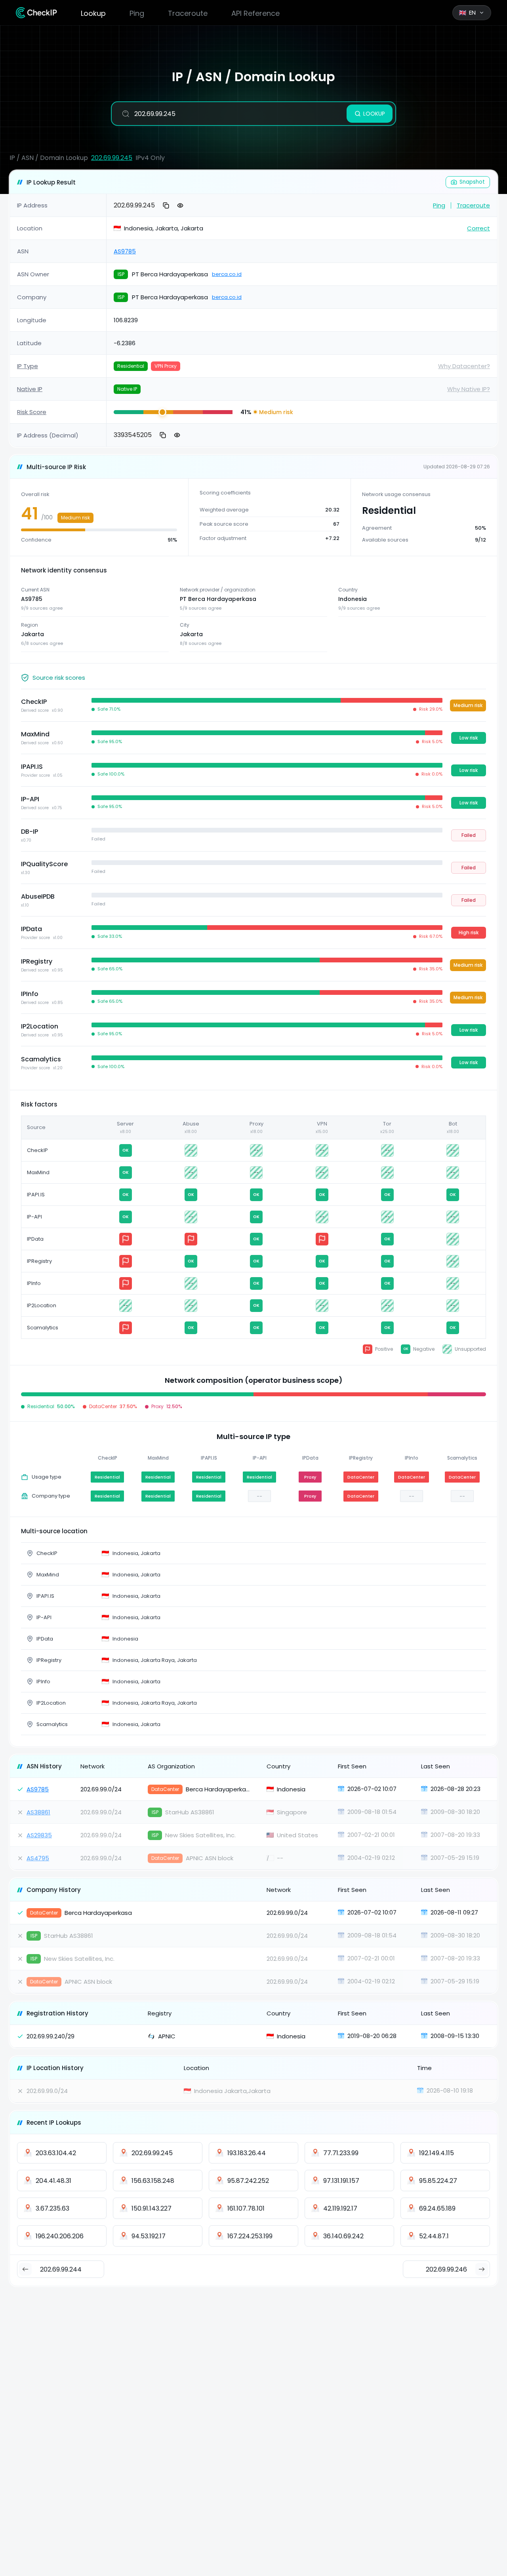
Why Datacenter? (464, 366)
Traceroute (188, 13)
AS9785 (125, 251)
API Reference (255, 13)
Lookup (93, 13)
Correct (478, 228)
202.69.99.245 (112, 158)
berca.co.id (227, 274)
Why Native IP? (469, 389)
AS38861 (38, 1812)
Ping (137, 13)
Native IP (30, 389)
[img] (129, 412)
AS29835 (39, 1835)
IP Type (28, 366)
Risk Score (32, 412)
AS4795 (38, 1858)
